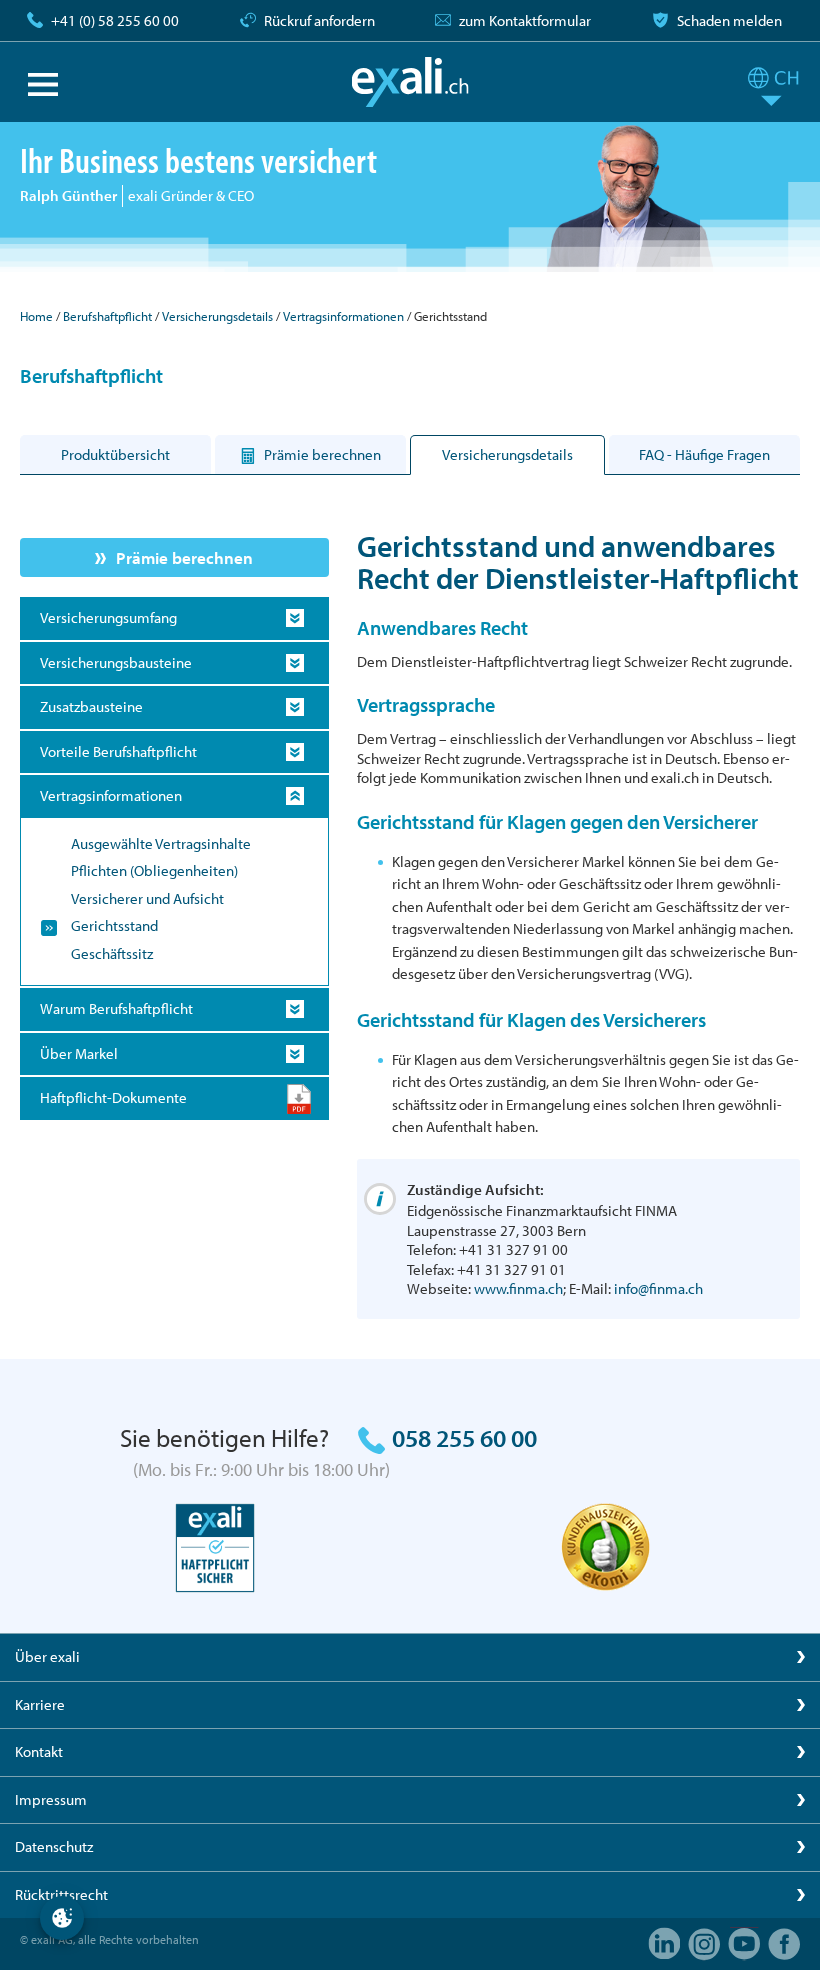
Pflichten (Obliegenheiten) (154, 870)
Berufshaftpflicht (107, 316)
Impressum (51, 1799)
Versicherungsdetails (217, 316)
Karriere (40, 1704)
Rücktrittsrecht (61, 1894)
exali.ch (410, 82)
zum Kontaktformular (525, 20)
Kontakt (39, 1751)
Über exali (47, 1656)
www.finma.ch (518, 1288)
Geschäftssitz (112, 953)
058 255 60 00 (464, 1437)
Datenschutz (54, 1846)
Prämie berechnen (184, 557)
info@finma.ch (658, 1288)
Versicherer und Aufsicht (147, 898)
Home (36, 316)
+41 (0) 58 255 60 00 (115, 20)
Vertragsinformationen (343, 316)
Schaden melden (729, 20)
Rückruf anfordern (319, 20)
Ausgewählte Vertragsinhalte (161, 843)
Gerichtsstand (114, 925)
